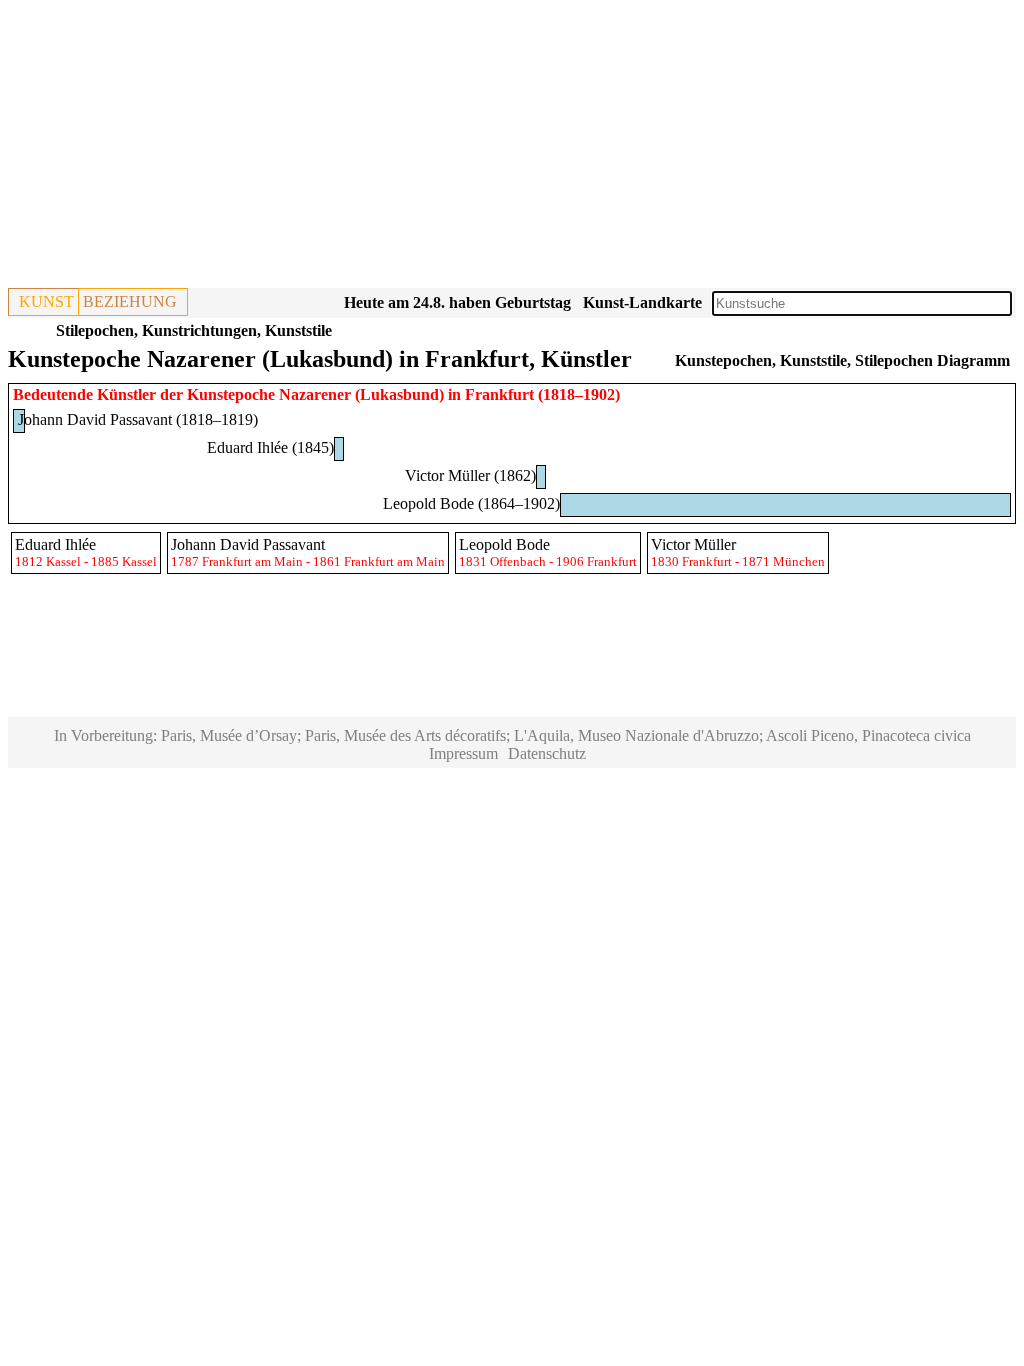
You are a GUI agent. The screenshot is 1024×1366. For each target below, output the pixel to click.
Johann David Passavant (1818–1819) (138, 419)
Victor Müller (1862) (470, 475)
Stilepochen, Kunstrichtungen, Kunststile (194, 330)
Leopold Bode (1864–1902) (471, 503)
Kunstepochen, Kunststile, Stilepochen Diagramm (842, 360)
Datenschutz (547, 753)
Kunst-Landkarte (642, 302)
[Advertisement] (512, 148)
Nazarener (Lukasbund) (361, 394)
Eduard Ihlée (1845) (270, 447)
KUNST (46, 301)
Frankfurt (499, 394)
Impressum (463, 753)
